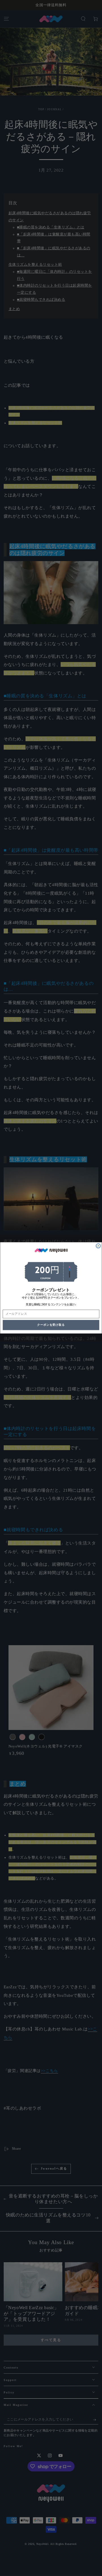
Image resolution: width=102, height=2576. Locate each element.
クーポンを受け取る (51, 1325)
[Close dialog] (98, 1246)
